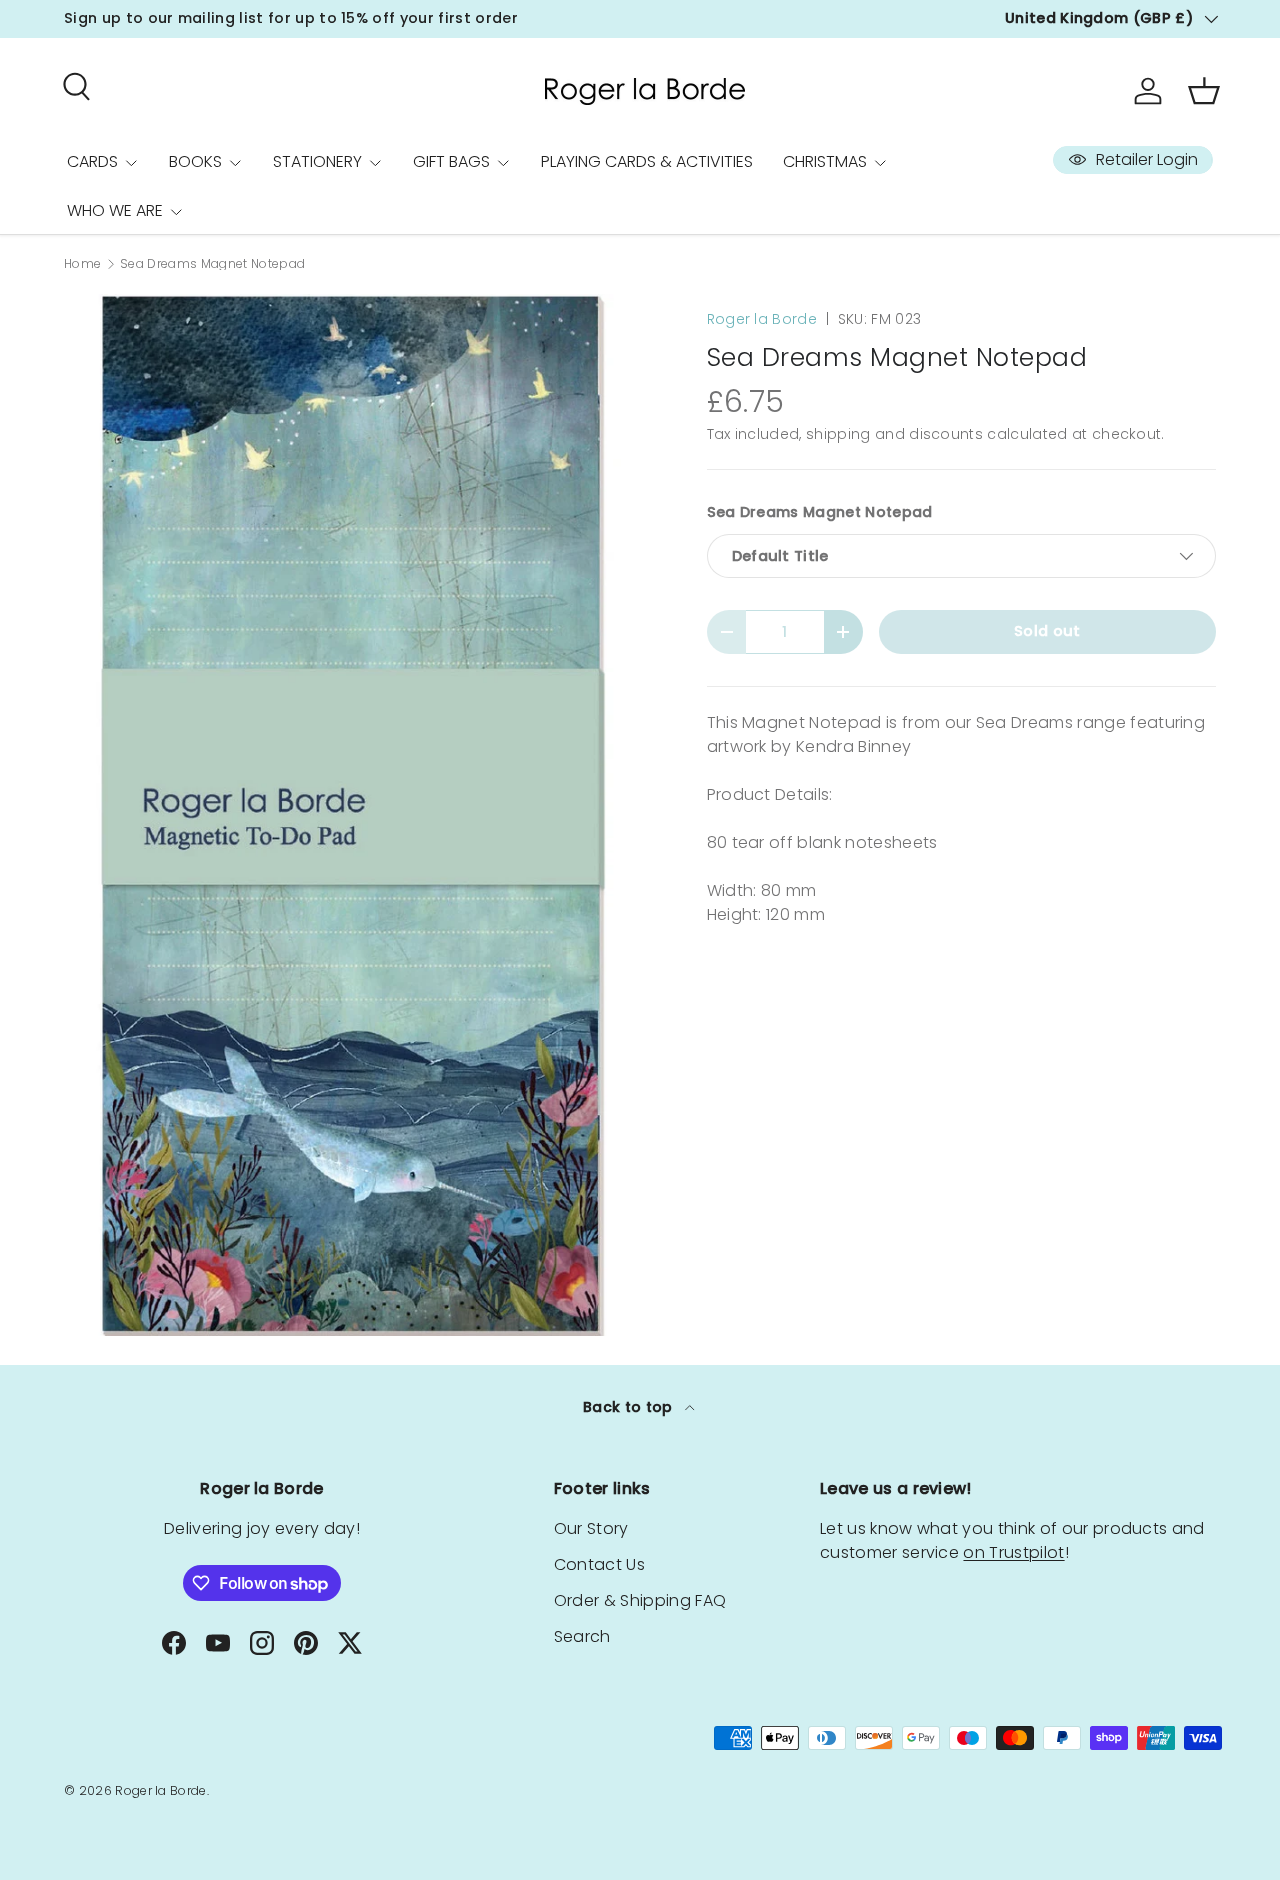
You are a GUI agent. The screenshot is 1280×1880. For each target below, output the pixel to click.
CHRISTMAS (825, 161)
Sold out (1047, 631)
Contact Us (599, 1564)
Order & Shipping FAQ (640, 1600)
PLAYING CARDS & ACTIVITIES (647, 161)
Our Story (591, 1528)
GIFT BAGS (451, 161)
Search (582, 1636)
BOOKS (195, 161)
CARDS (92, 161)
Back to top (630, 1407)
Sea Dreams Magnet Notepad (212, 264)
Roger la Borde (762, 319)
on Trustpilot (1013, 1552)
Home (82, 264)
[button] (1204, 91)
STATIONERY (317, 161)
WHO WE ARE (115, 210)
